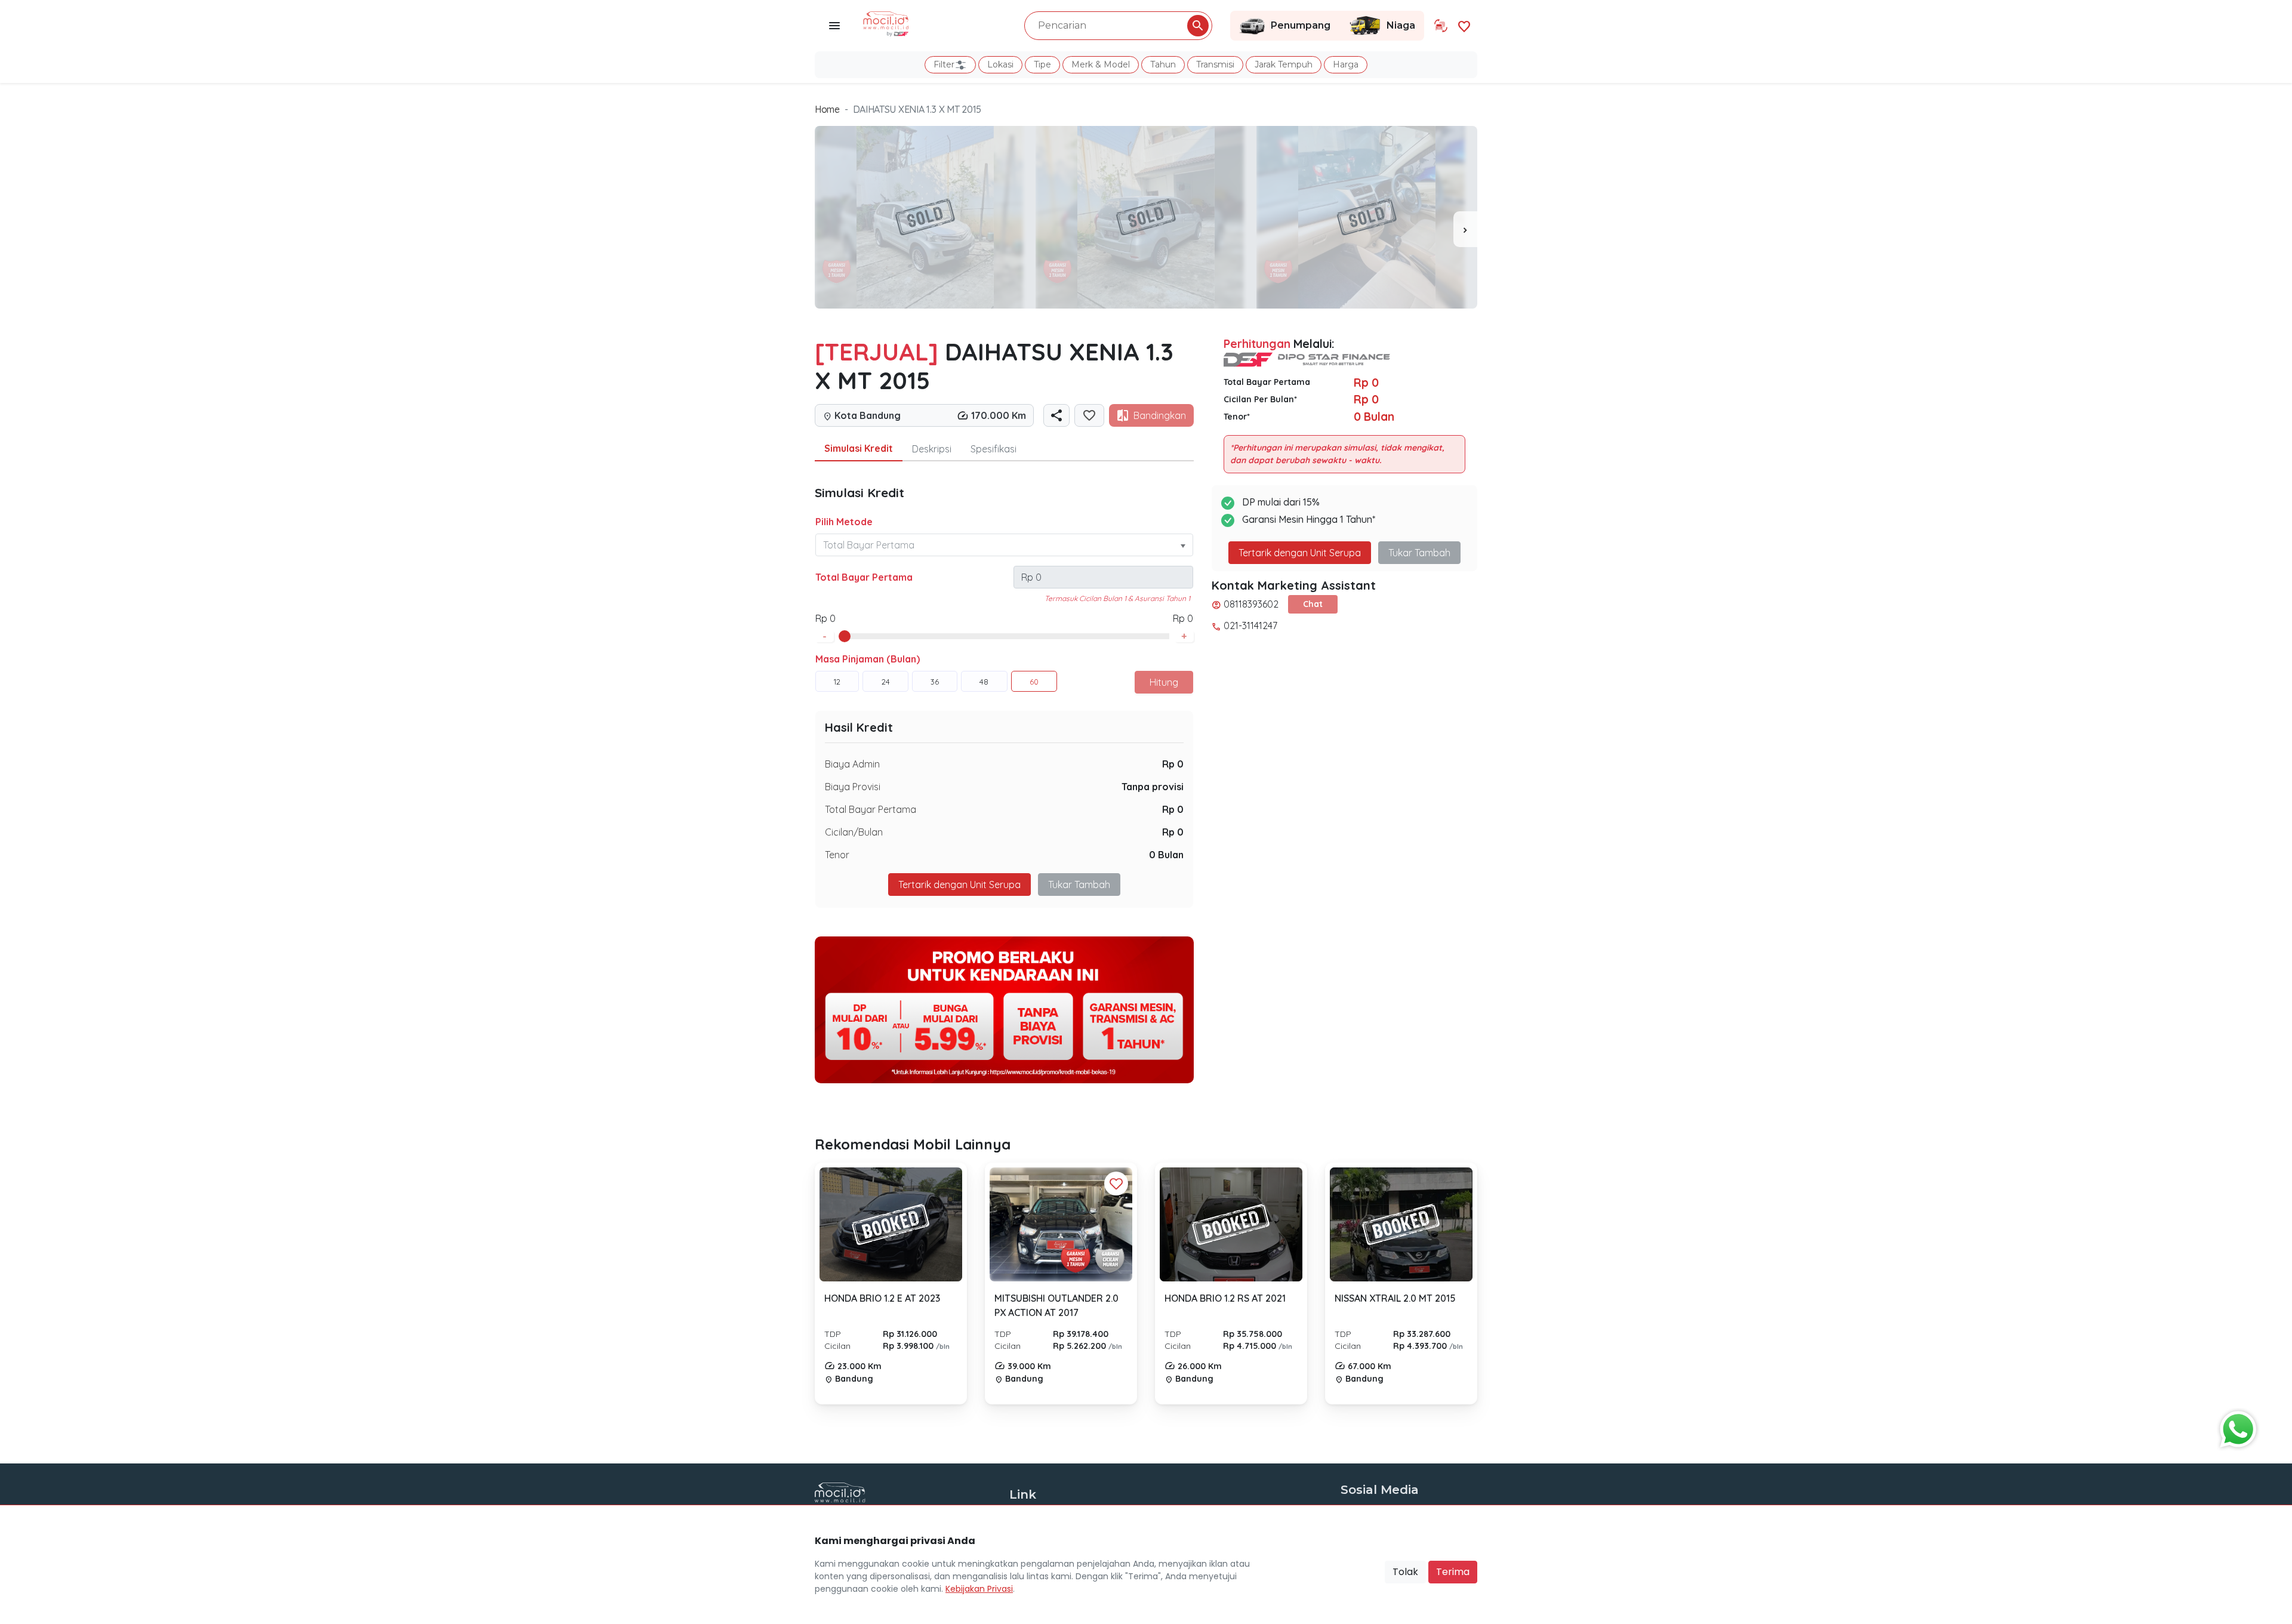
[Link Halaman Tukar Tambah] (1441, 26)
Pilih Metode (844, 522)
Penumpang (1301, 25)
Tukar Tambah (1079, 885)
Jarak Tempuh (1284, 64)
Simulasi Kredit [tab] (859, 448)
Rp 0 (1173, 764)
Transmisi (1215, 64)
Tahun (1163, 64)
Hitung (1164, 682)
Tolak (1405, 1572)
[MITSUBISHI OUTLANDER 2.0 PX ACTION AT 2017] (1061, 1225)
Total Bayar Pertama (864, 577)
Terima (1453, 1572)
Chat (1313, 604)
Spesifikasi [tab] (993, 449)
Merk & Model (1101, 64)
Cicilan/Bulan (854, 832)
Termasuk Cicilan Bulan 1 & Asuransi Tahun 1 (1117, 598)
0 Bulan (1166, 855)
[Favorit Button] (1116, 1184)
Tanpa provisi (1153, 787)
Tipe (1042, 64)
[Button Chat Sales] (2235, 1426)
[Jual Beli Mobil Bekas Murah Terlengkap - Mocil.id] (886, 23)
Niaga (1401, 25)
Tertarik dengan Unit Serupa (1300, 553)
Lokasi (1000, 64)
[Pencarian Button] (1198, 26)
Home (827, 109)
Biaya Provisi (853, 787)
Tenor (837, 855)
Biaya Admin (852, 764)
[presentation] (1465, 229)
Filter (944, 64)
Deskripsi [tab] (932, 449)
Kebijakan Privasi (979, 1589)
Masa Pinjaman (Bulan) (868, 659)
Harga (1346, 64)
